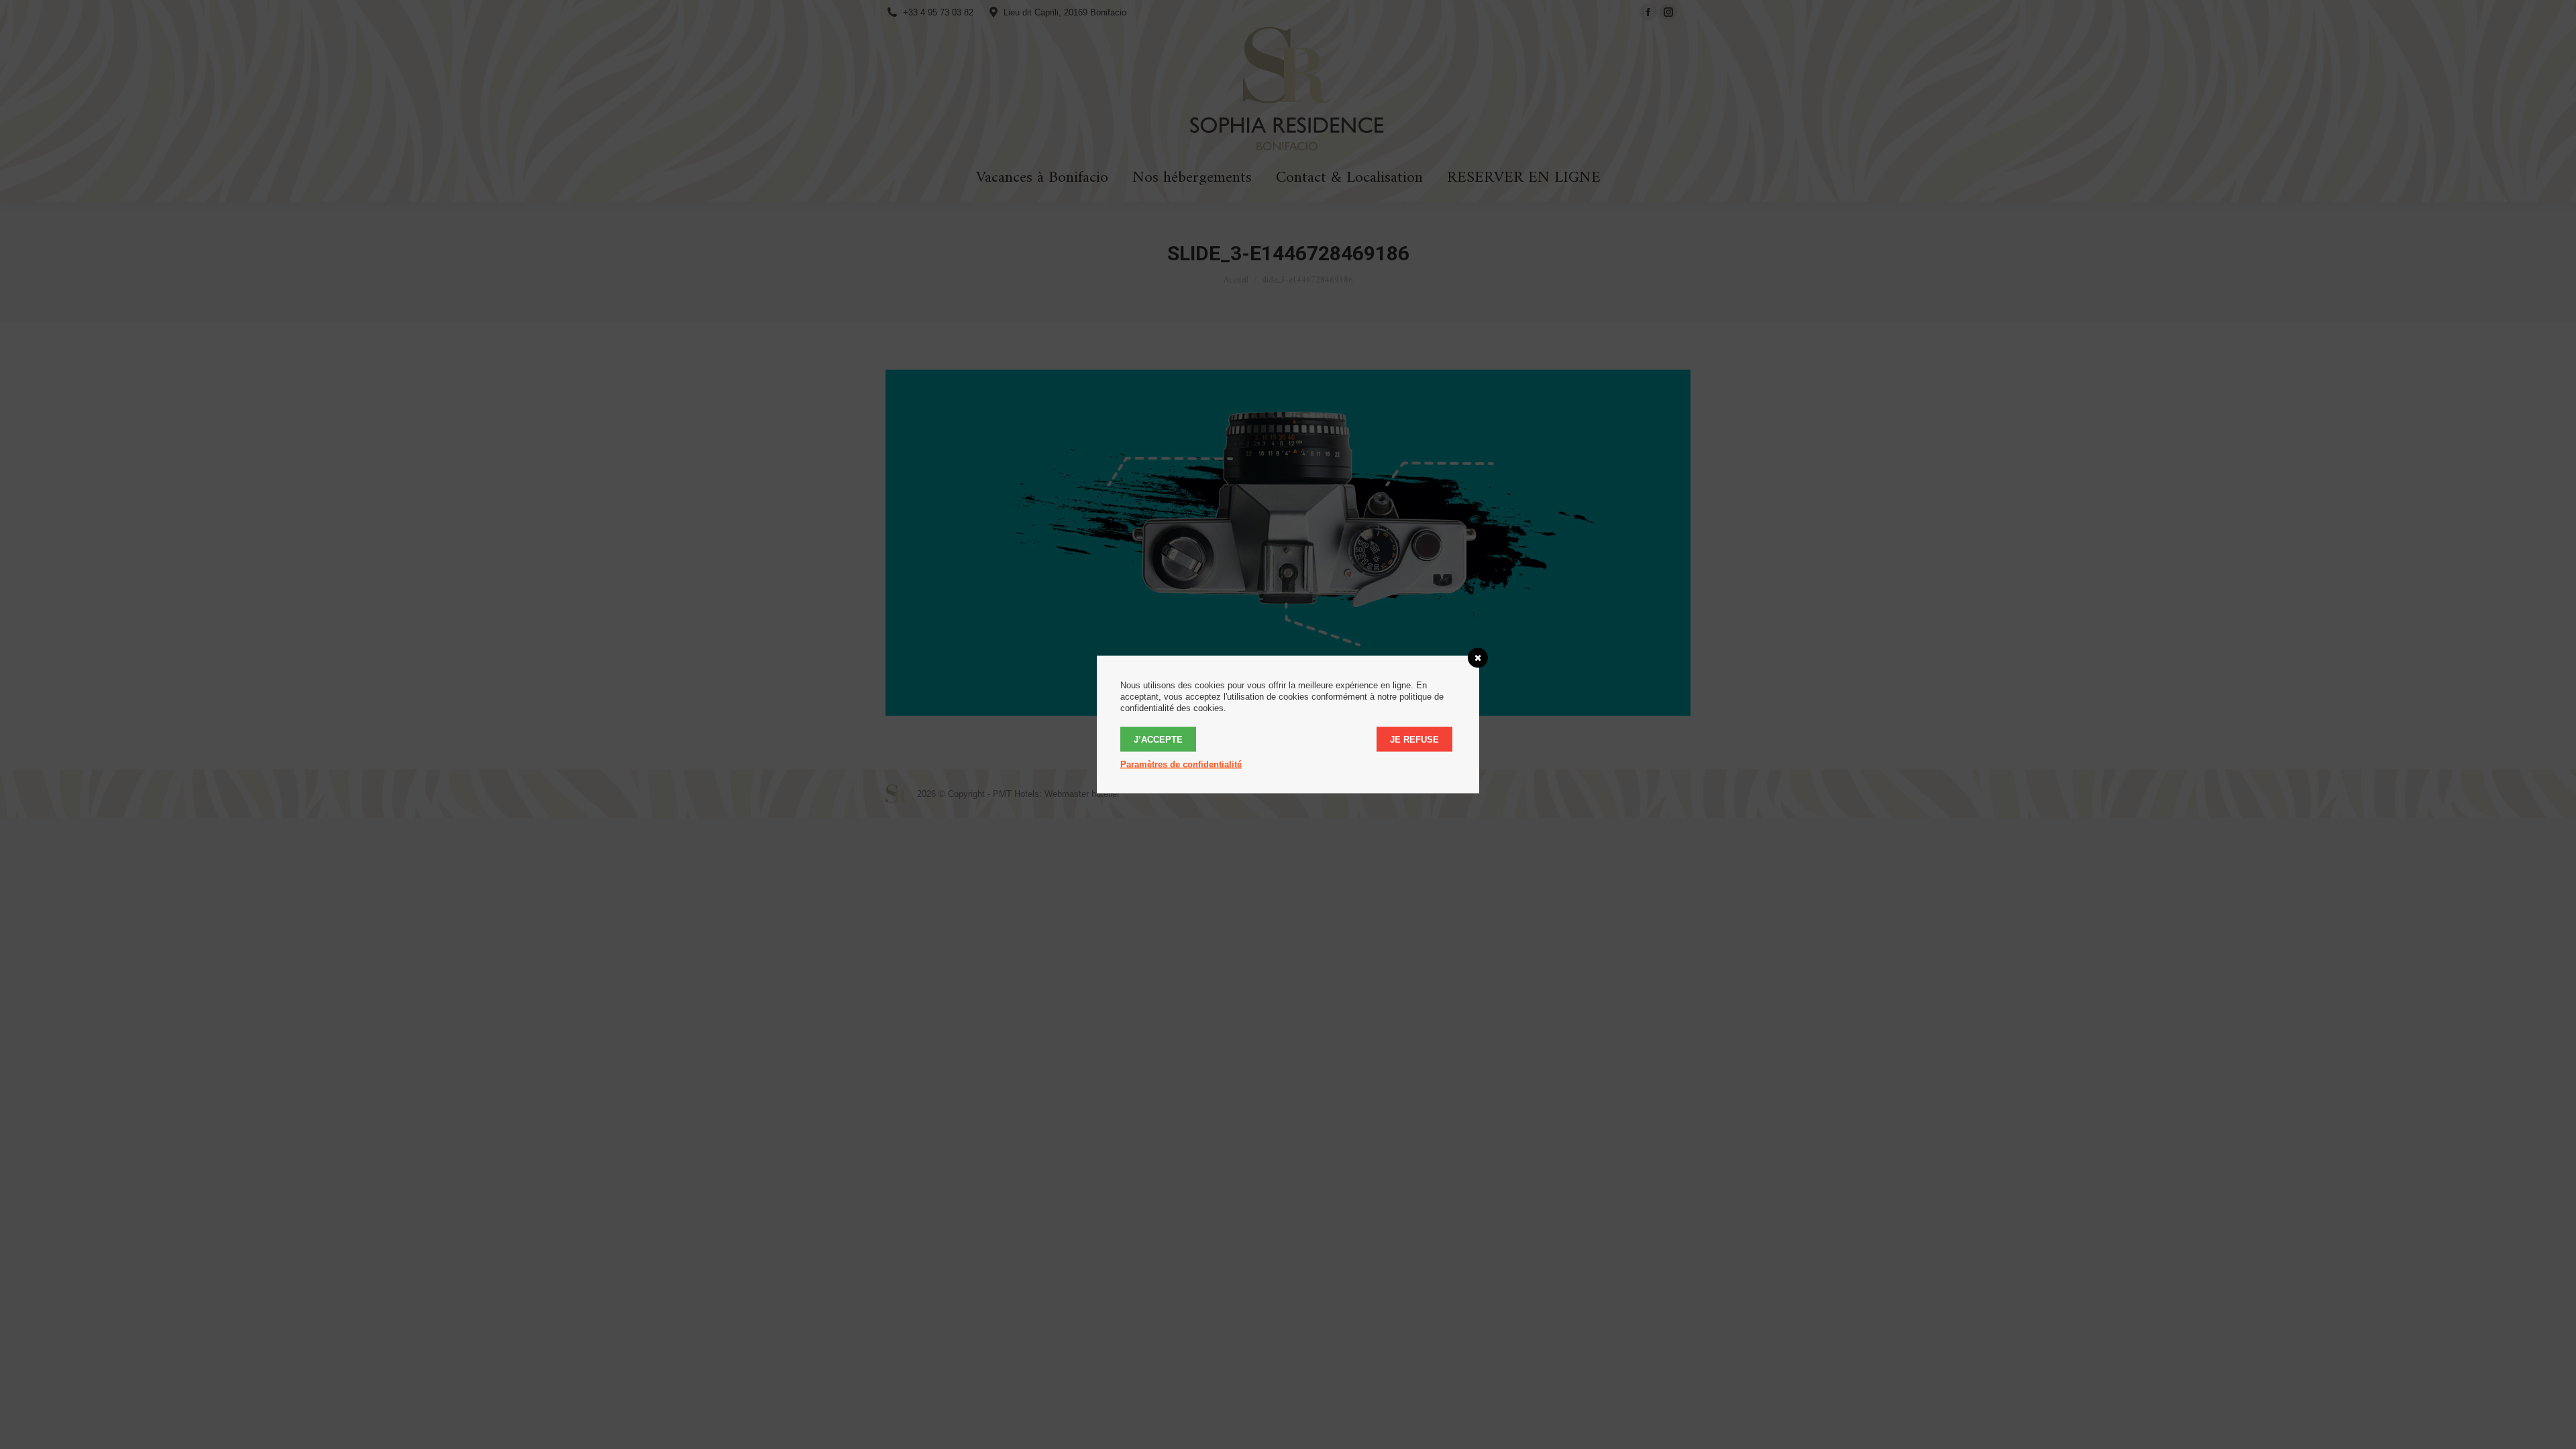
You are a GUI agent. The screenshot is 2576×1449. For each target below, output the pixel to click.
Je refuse (1414, 740)
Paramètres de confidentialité (1181, 764)
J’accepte (1158, 740)
